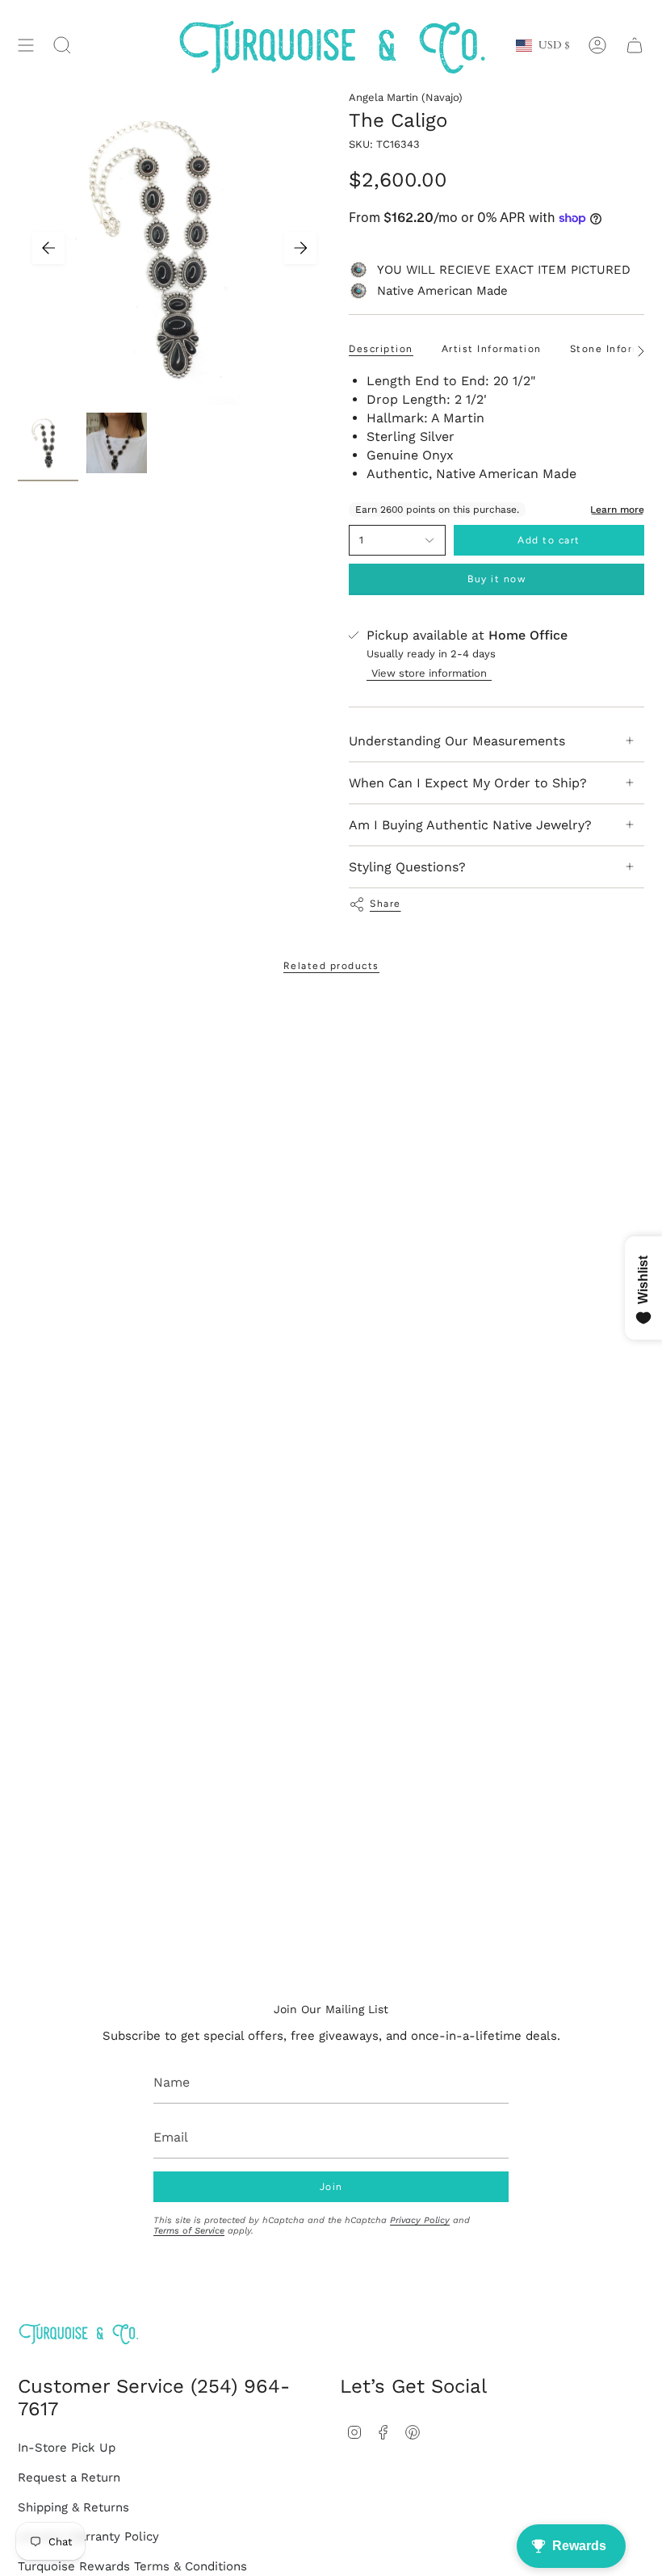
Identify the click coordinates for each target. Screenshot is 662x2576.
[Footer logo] (78, 2333)
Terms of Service (189, 2231)
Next (300, 248)
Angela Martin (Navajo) (406, 97)
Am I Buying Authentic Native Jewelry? (470, 825)
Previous (48, 248)
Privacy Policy (420, 2220)
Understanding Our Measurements (457, 741)
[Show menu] (26, 46)
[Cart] (635, 46)
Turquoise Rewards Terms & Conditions (132, 2566)
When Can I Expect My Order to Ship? (468, 783)
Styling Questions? (407, 867)
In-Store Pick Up (67, 2448)
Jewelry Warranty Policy (88, 2536)
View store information (429, 673)
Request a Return (69, 2477)
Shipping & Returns (73, 2507)
